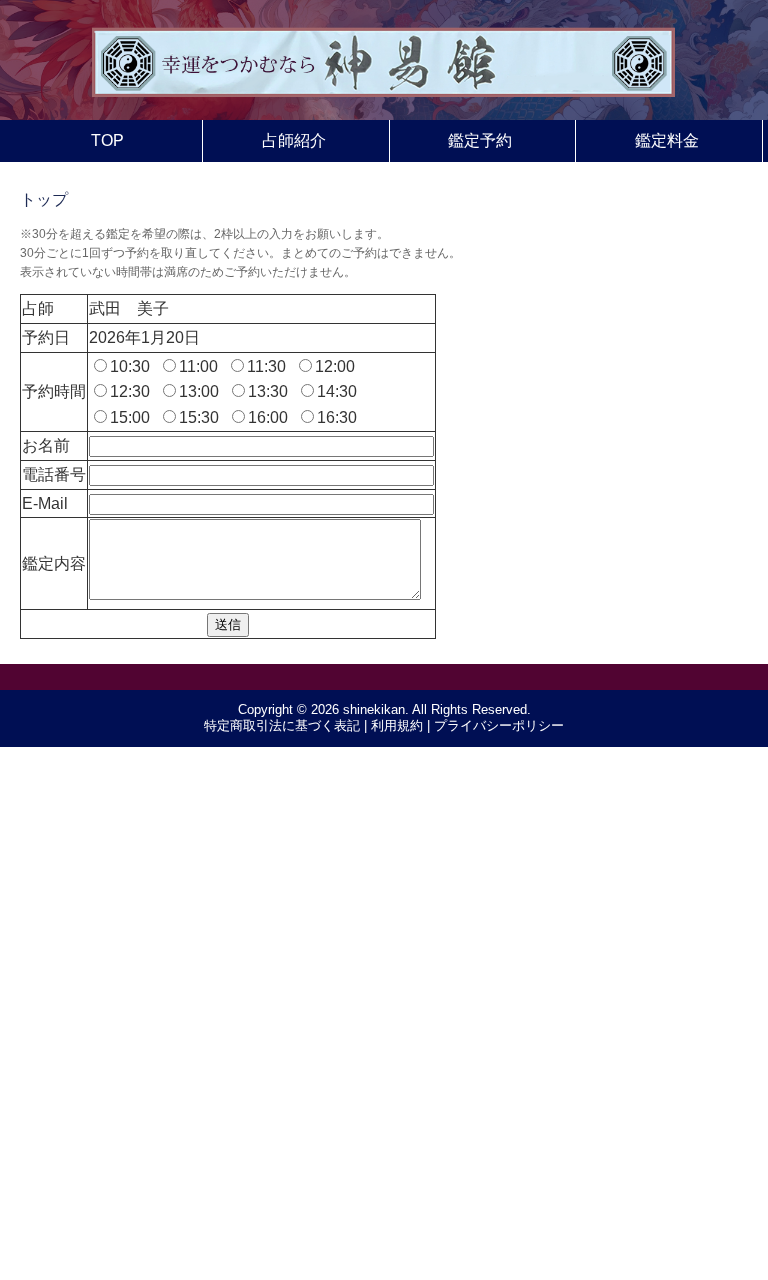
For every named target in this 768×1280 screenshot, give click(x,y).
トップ (44, 199)
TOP (107, 140)
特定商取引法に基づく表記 (282, 725)
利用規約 (397, 725)
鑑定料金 (667, 140)
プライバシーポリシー (499, 725)
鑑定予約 (480, 140)
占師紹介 (294, 140)
